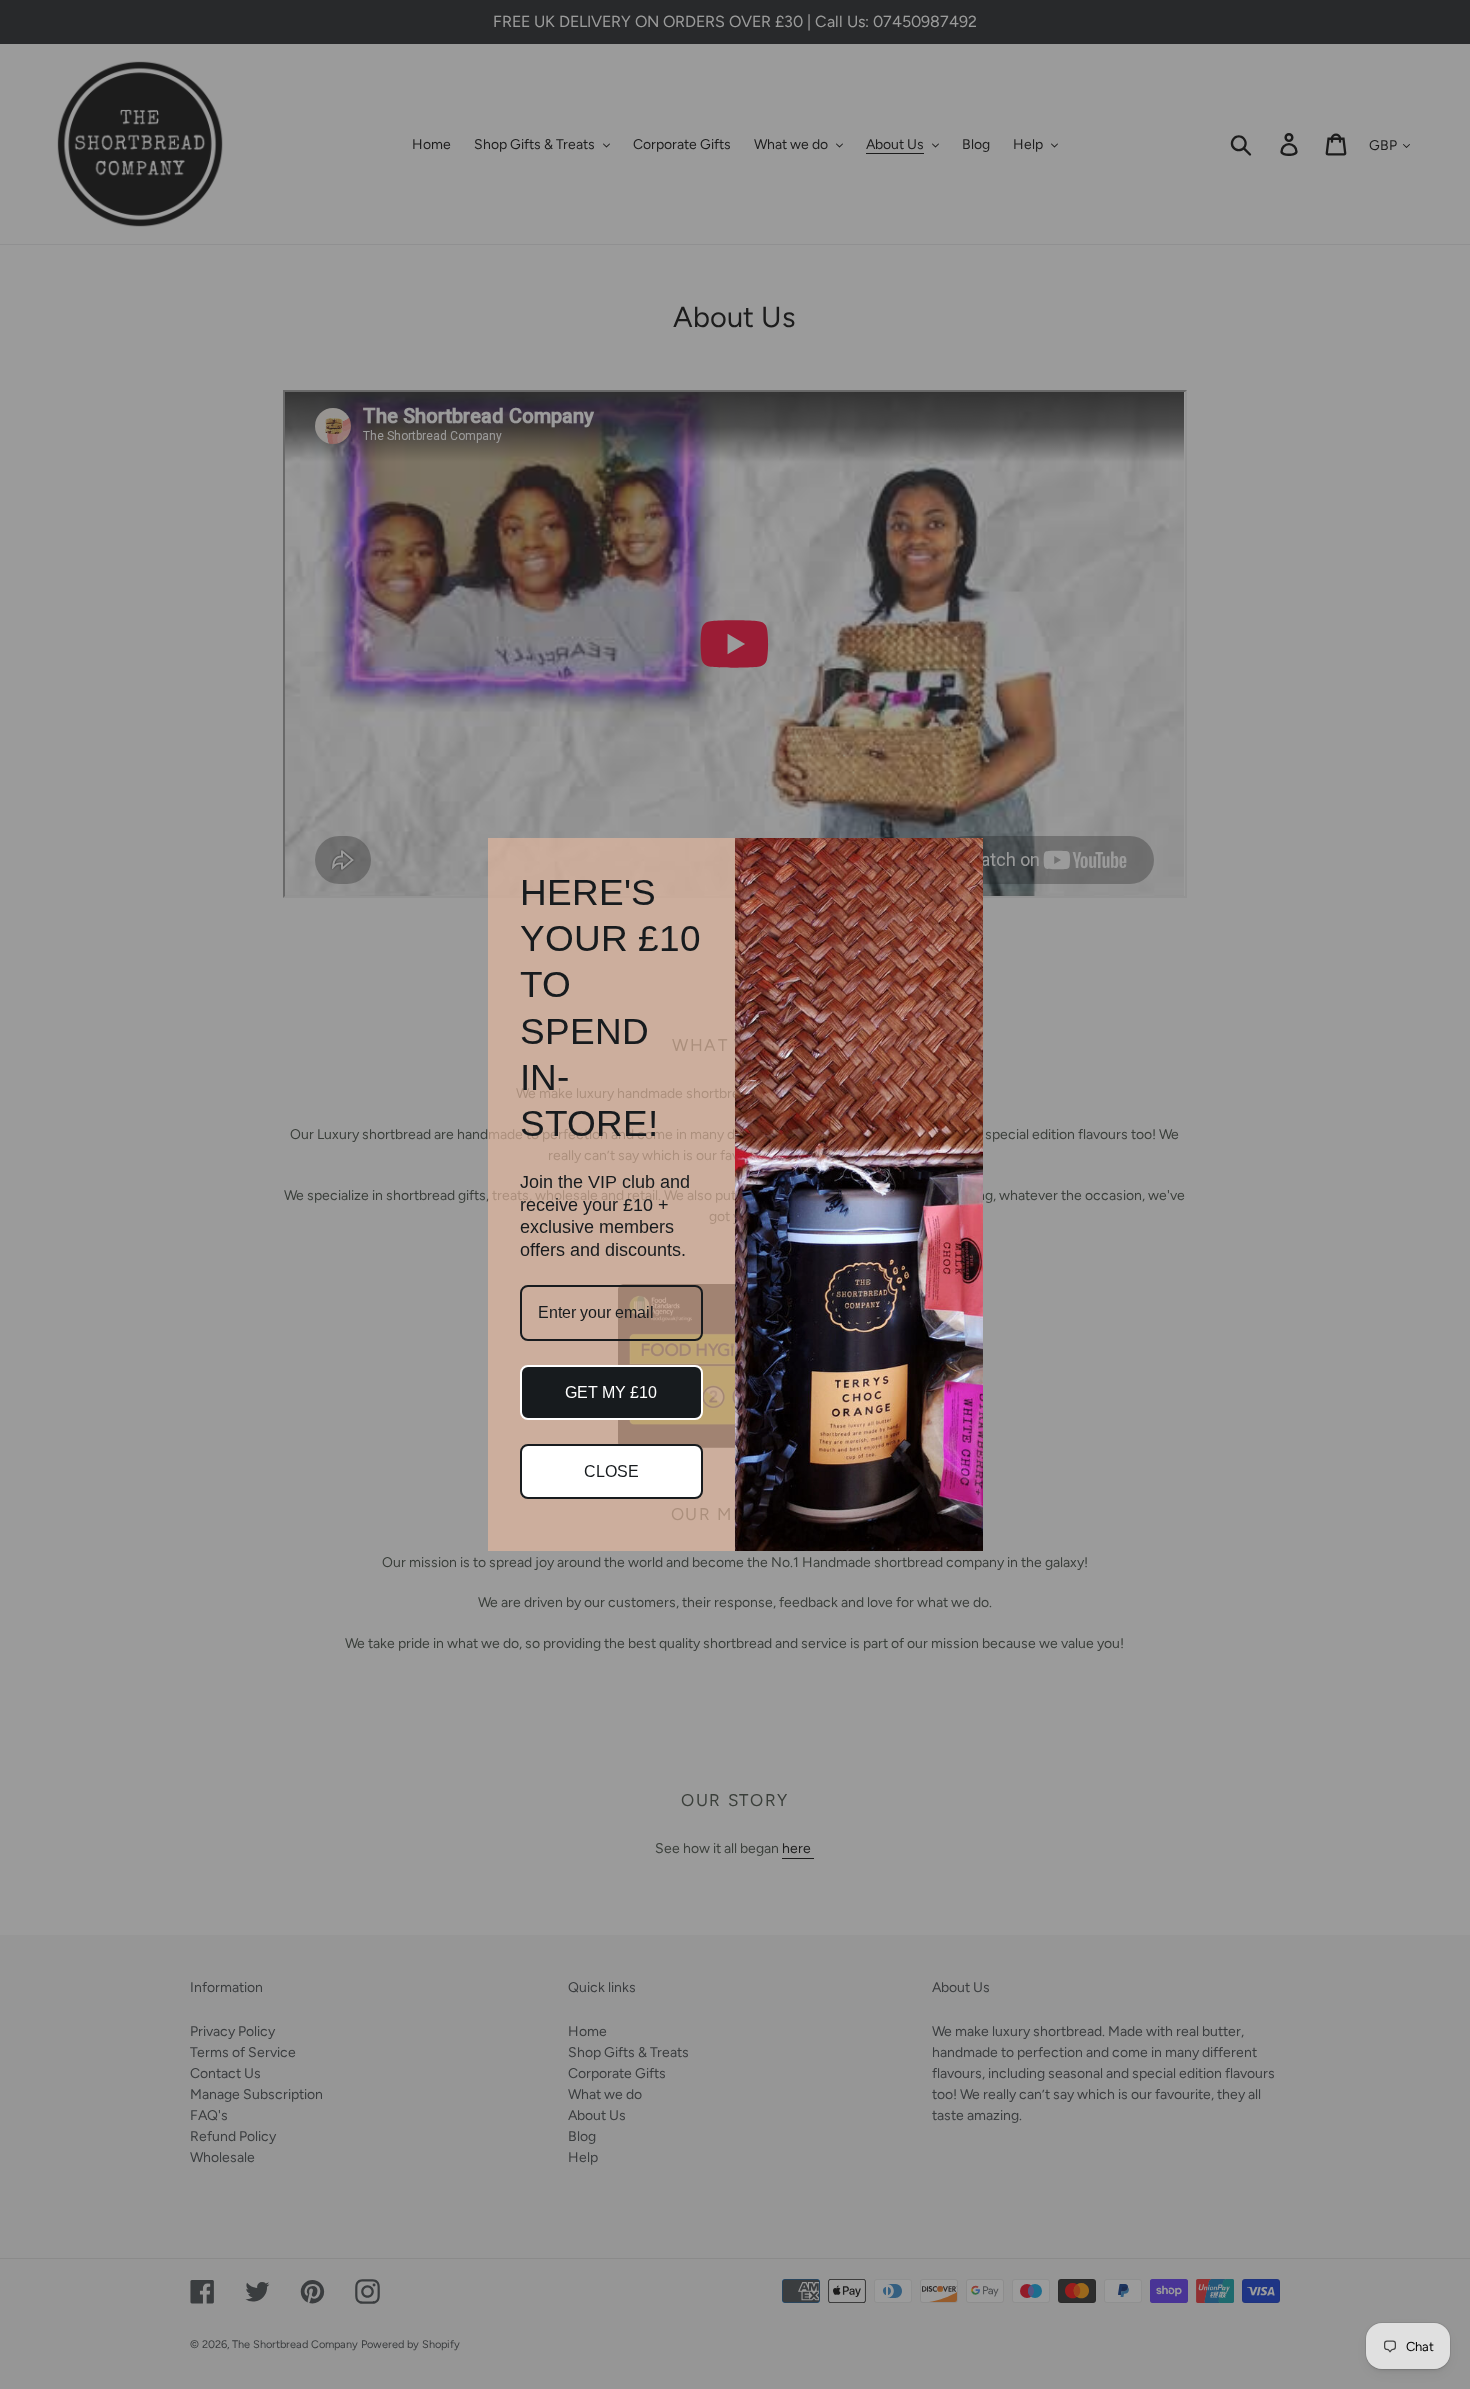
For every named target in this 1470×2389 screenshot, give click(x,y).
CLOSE (611, 1471)
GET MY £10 (611, 1392)
